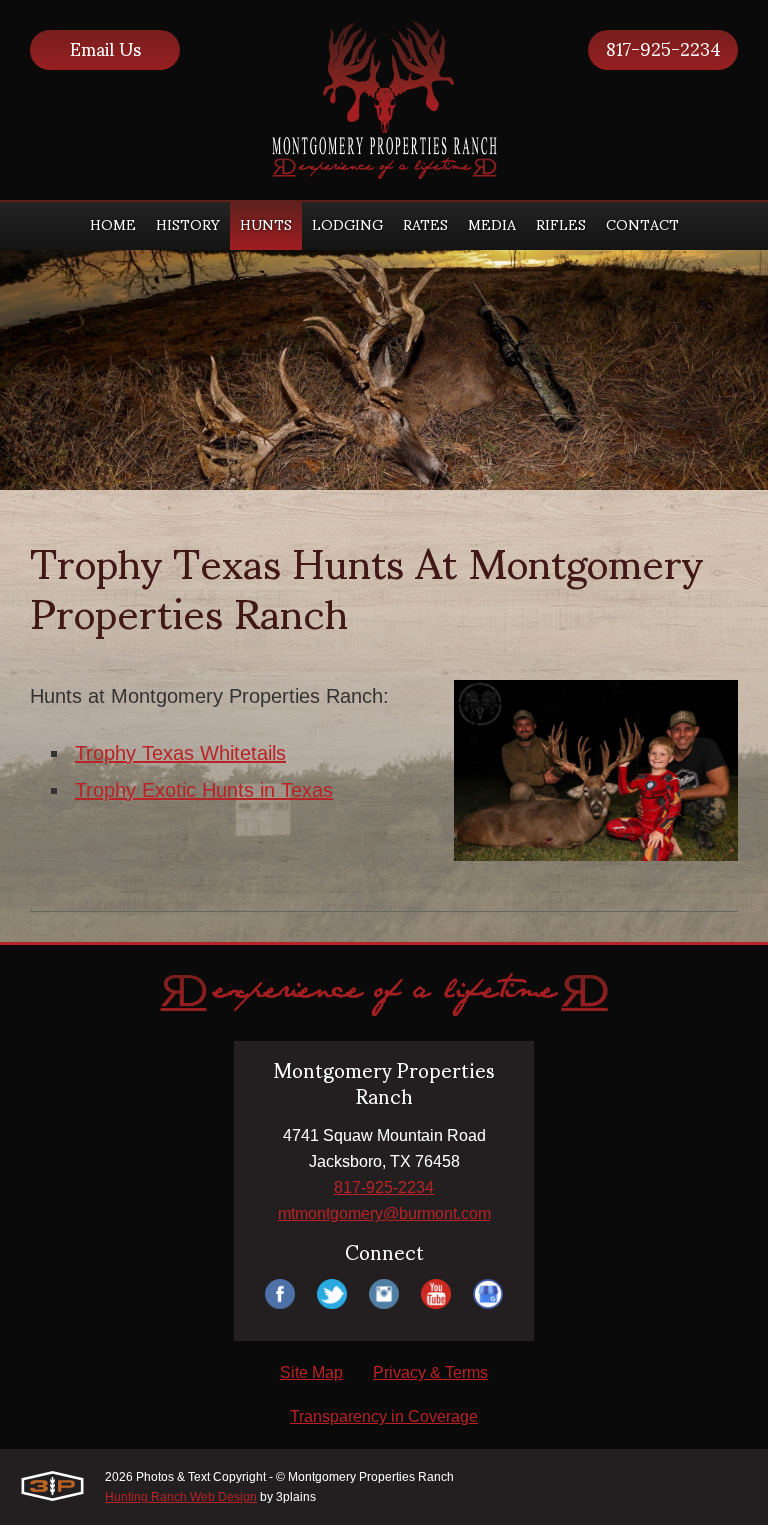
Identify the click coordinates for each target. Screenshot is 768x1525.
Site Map (311, 1372)
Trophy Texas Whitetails (180, 753)
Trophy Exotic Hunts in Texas (204, 790)
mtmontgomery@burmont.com (384, 1213)
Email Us (105, 50)
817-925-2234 (663, 50)
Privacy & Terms (430, 1372)
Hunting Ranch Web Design (181, 1497)
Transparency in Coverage (384, 1416)
